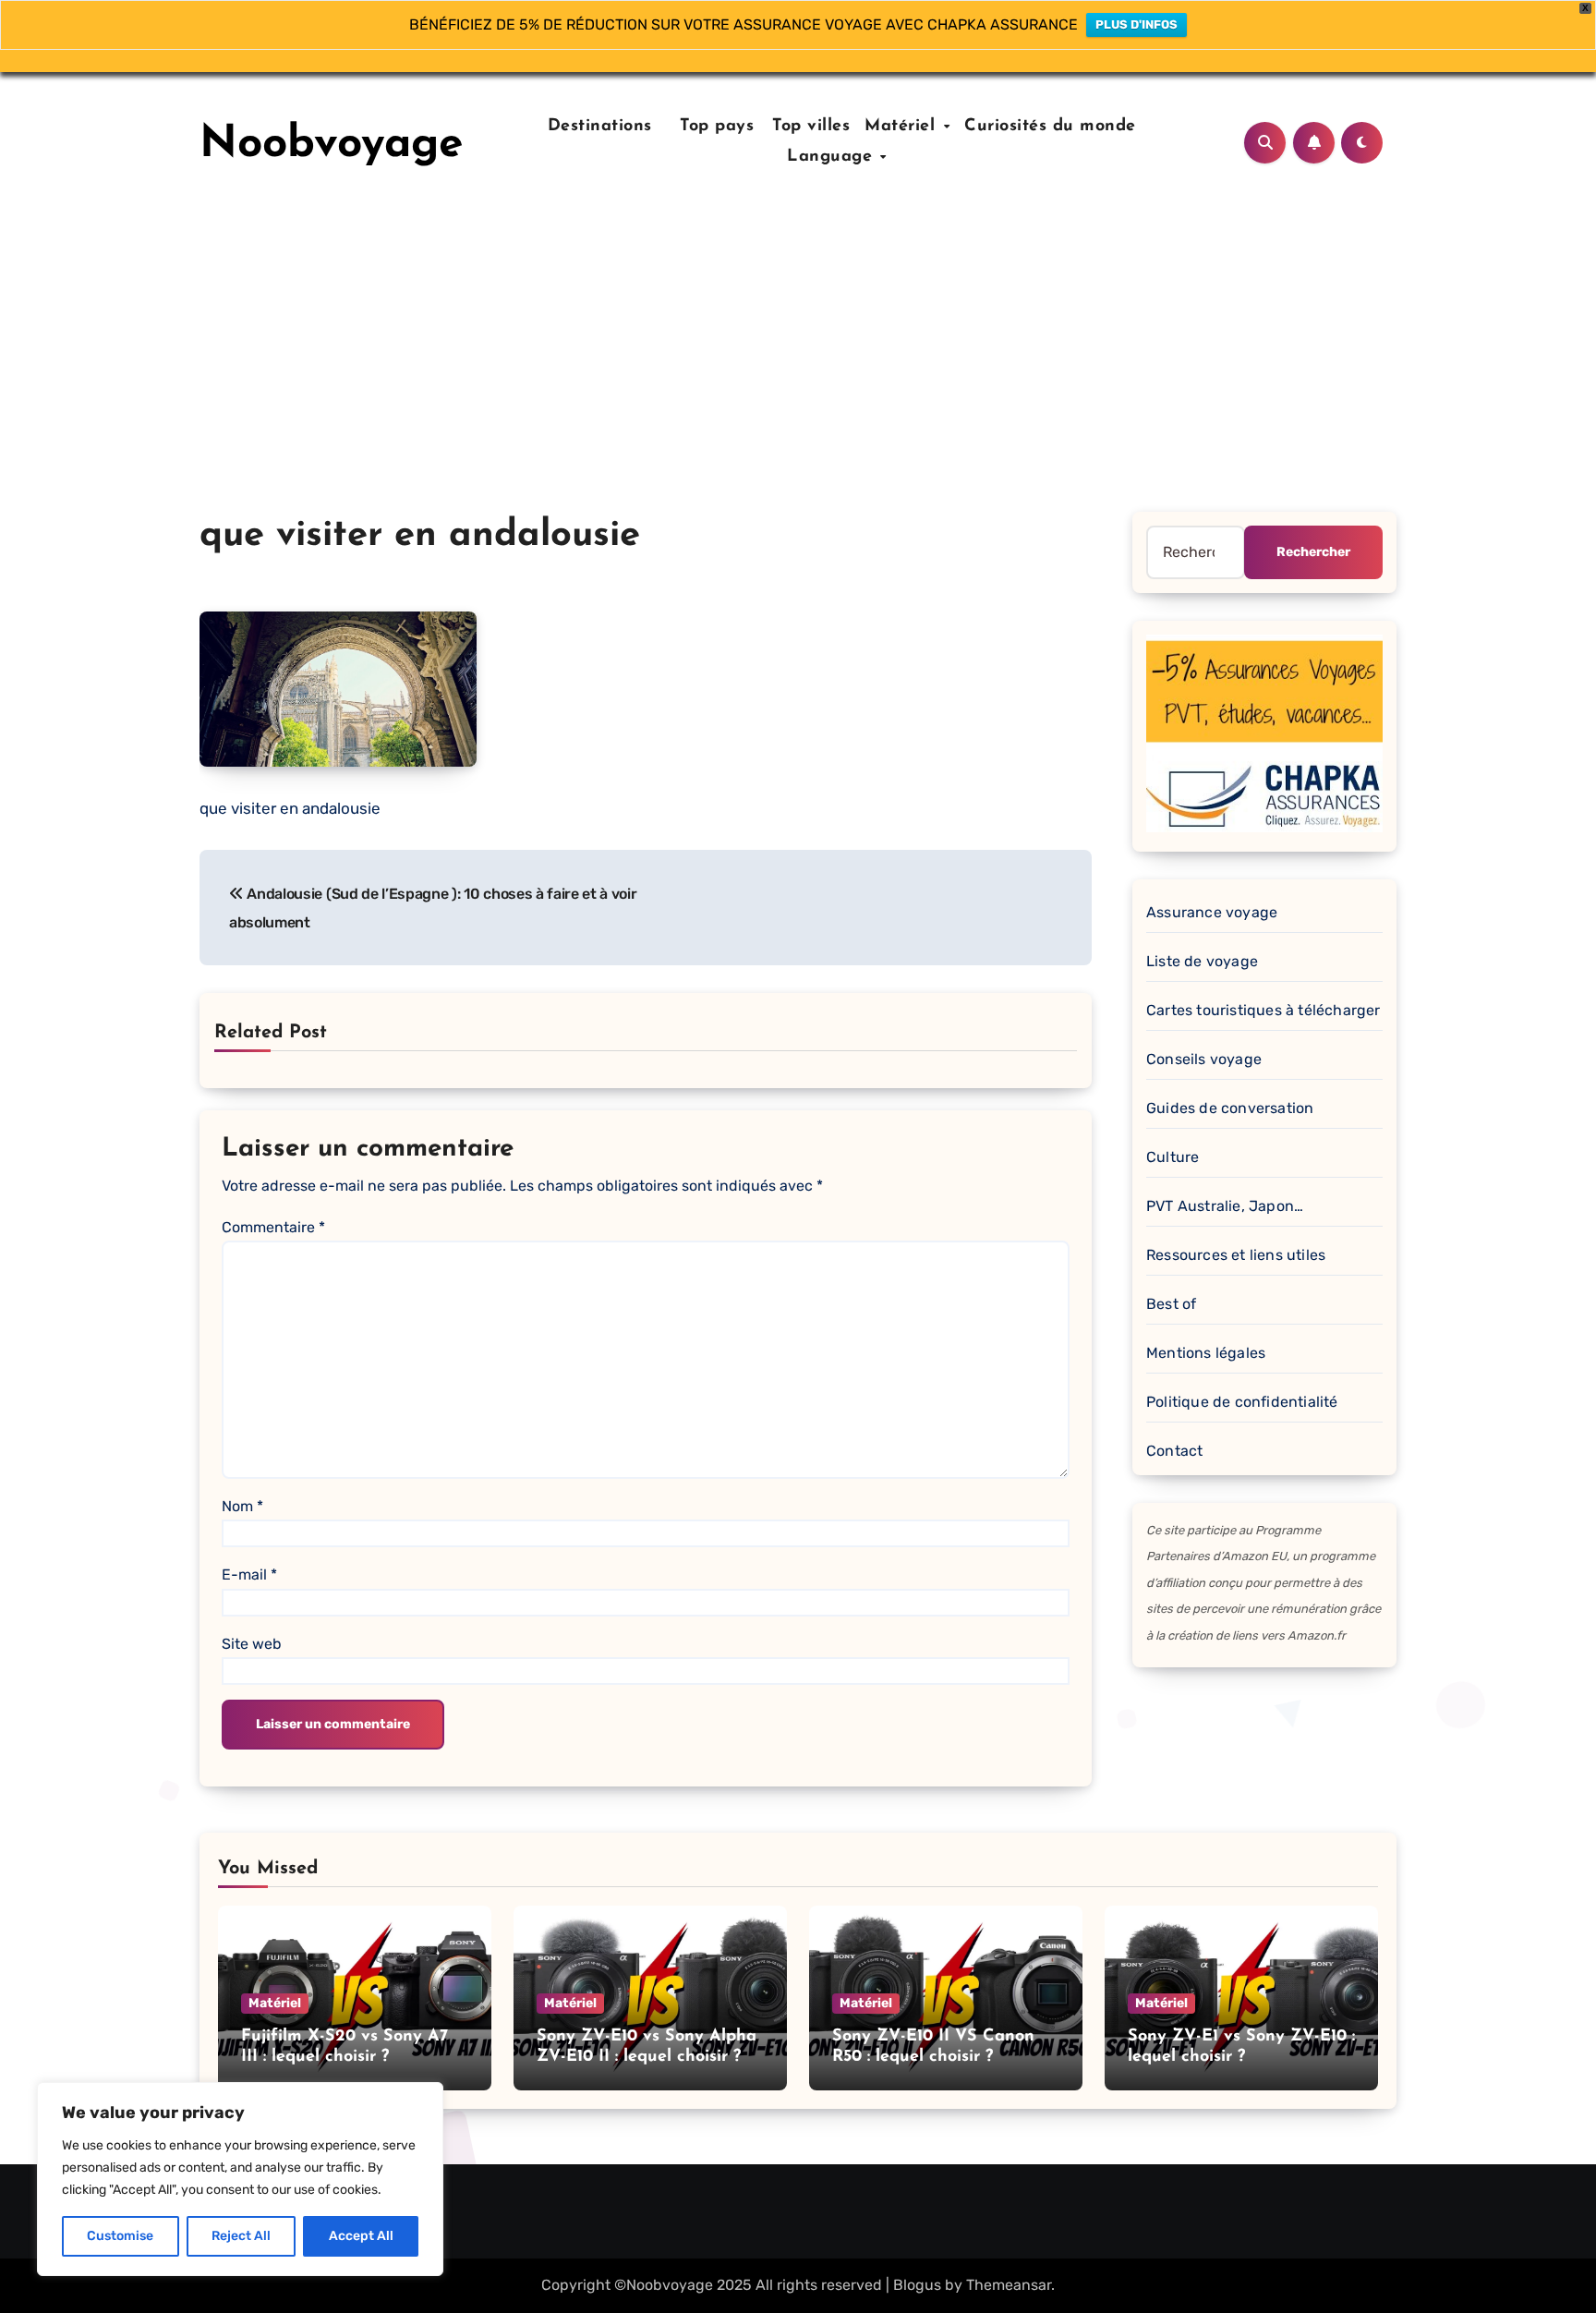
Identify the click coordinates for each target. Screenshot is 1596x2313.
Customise (120, 2236)
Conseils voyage (1204, 1059)
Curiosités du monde (1050, 127)
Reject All (241, 2236)
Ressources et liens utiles (1236, 1255)
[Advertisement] (798, 373)
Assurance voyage (1212, 912)
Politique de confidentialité (1242, 1402)
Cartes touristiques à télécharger (1263, 1010)
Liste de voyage (1202, 961)
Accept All (361, 2236)
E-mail (249, 1574)
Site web (252, 1644)
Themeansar (1009, 2285)
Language (833, 157)
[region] (240, 2179)
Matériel (903, 127)
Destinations (597, 127)
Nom (242, 1506)
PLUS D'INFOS (1137, 24)
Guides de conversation (1230, 1108)
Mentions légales (1206, 1353)
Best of (1171, 1304)
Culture (1173, 1157)
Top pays (714, 127)
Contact (1174, 1451)
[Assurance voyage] (1264, 732)
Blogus (917, 2285)
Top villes (811, 127)
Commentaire (273, 1227)
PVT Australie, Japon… (1225, 1206)
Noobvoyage (332, 145)
